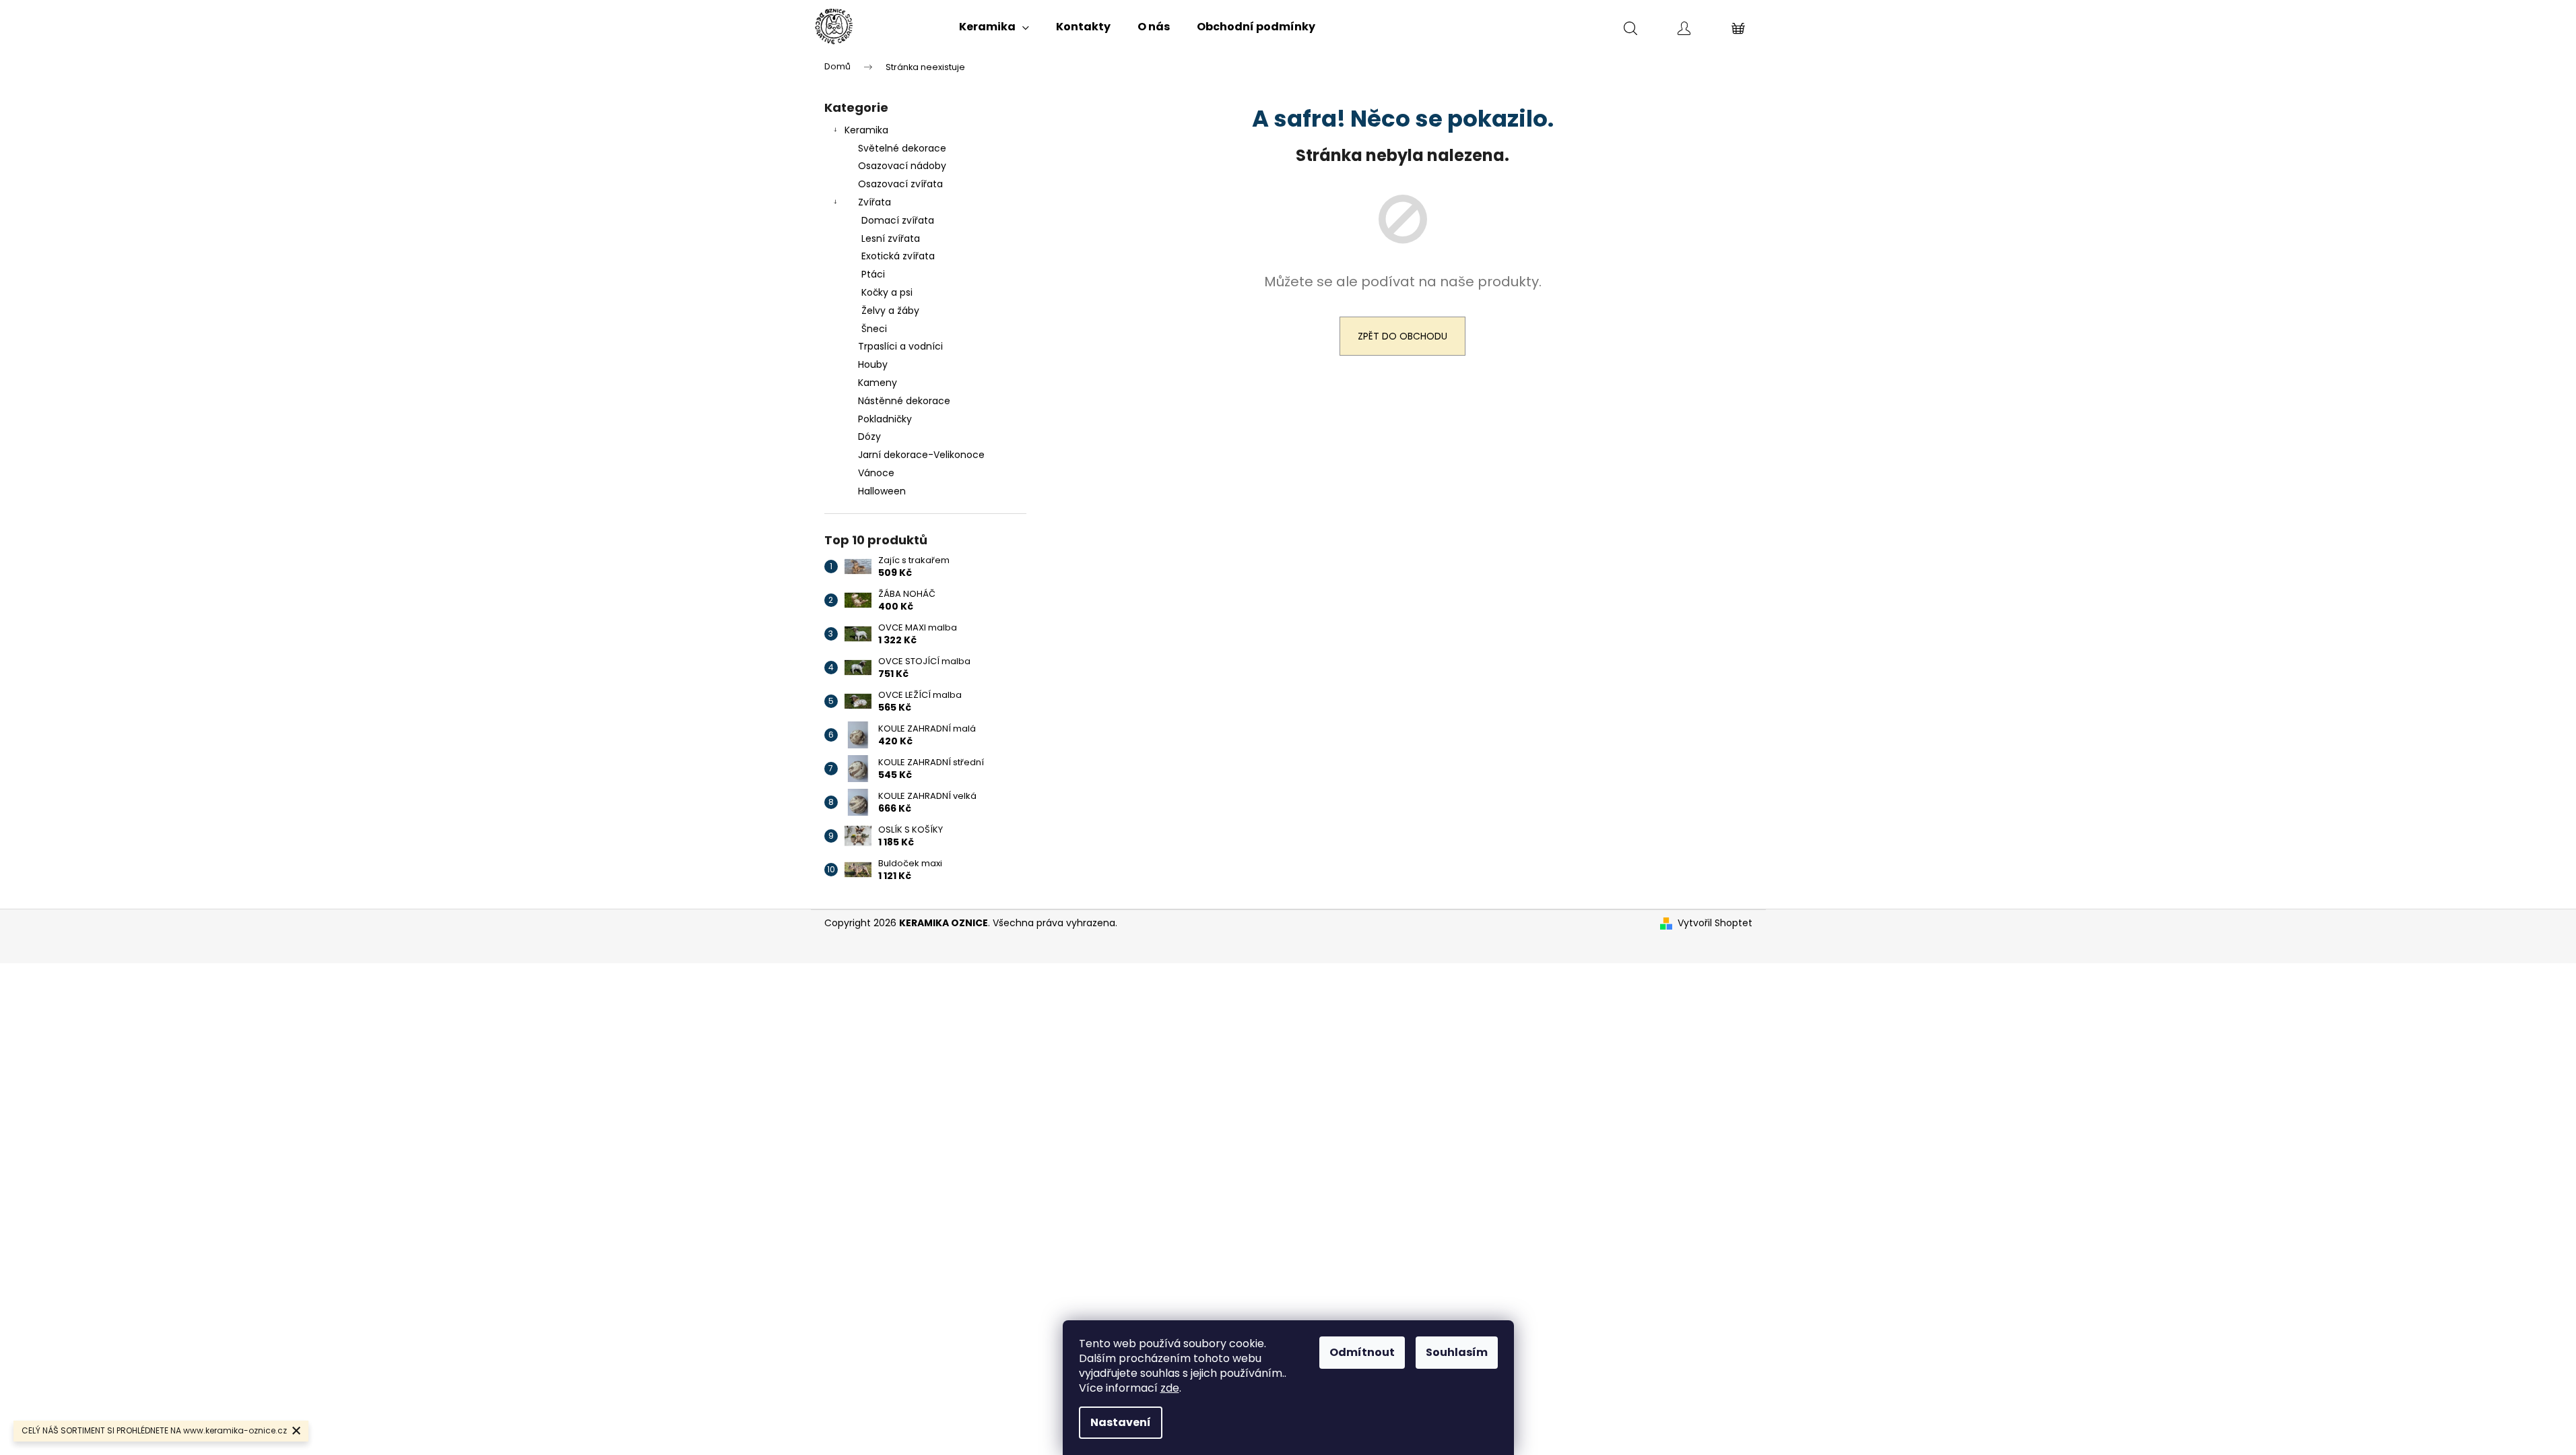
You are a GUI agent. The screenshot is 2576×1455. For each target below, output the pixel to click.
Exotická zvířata (898, 256)
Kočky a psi (887, 292)
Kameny (878, 383)
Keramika (866, 130)
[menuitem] (994, 27)
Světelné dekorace (902, 148)
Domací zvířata (898, 220)
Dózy (869, 437)
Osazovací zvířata (900, 184)
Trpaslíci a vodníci (900, 346)
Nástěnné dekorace (904, 401)
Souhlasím (1457, 1352)
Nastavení (1121, 1422)
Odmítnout (1362, 1352)
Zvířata (874, 202)
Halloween (882, 491)
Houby (873, 364)
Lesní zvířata (891, 238)
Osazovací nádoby (902, 166)
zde (1170, 1388)
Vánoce (876, 473)
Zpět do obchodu (1402, 336)
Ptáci (873, 274)
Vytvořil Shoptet (1715, 923)
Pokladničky (885, 419)
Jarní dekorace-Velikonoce (921, 455)
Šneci (874, 329)
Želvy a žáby (890, 311)
